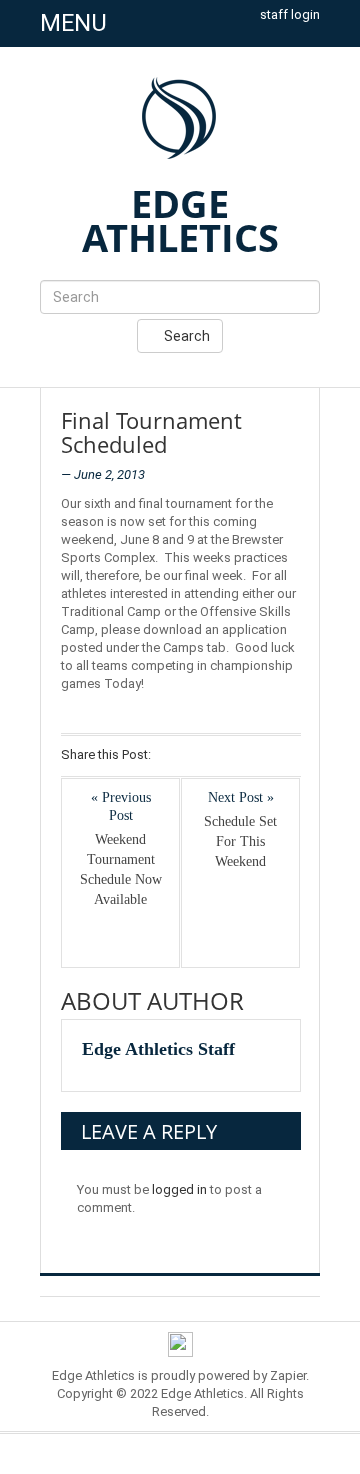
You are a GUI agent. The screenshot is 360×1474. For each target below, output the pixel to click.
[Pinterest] (249, 756)
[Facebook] (171, 756)
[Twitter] (197, 756)
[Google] (223, 756)
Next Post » (241, 797)
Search (185, 336)
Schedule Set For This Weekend (240, 841)
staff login (290, 14)
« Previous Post (121, 806)
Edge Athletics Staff (158, 1049)
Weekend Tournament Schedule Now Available (121, 869)
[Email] (275, 756)
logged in (179, 1189)
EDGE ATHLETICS (180, 220)
